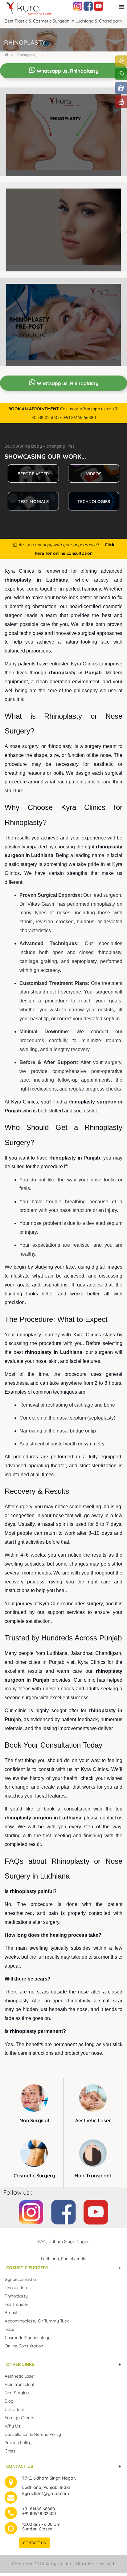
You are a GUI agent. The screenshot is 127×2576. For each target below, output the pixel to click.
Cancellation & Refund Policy (33, 2434)
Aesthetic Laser (93, 2120)
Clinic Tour (14, 2409)
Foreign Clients (19, 2418)
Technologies (94, 502)
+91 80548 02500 (39, 2513)
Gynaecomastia (20, 2279)
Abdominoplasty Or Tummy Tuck (37, 2321)
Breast (11, 2313)
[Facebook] (88, 6)
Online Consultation (24, 2346)
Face (9, 2329)
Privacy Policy (18, 2443)
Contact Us (35, 2543)
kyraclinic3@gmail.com (46, 2493)
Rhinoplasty (27, 55)
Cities (10, 2451)
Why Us (12, 2426)
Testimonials (33, 502)
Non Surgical (34, 2120)
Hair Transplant (93, 2176)
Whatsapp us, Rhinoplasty (67, 71)
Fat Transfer (16, 2304)
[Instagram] (78, 6)
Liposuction (16, 2288)
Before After (33, 474)
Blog (9, 2401)
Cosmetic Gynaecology (28, 2338)
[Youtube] (99, 6)
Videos (94, 474)
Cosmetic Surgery (34, 2176)
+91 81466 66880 (39, 2509)
